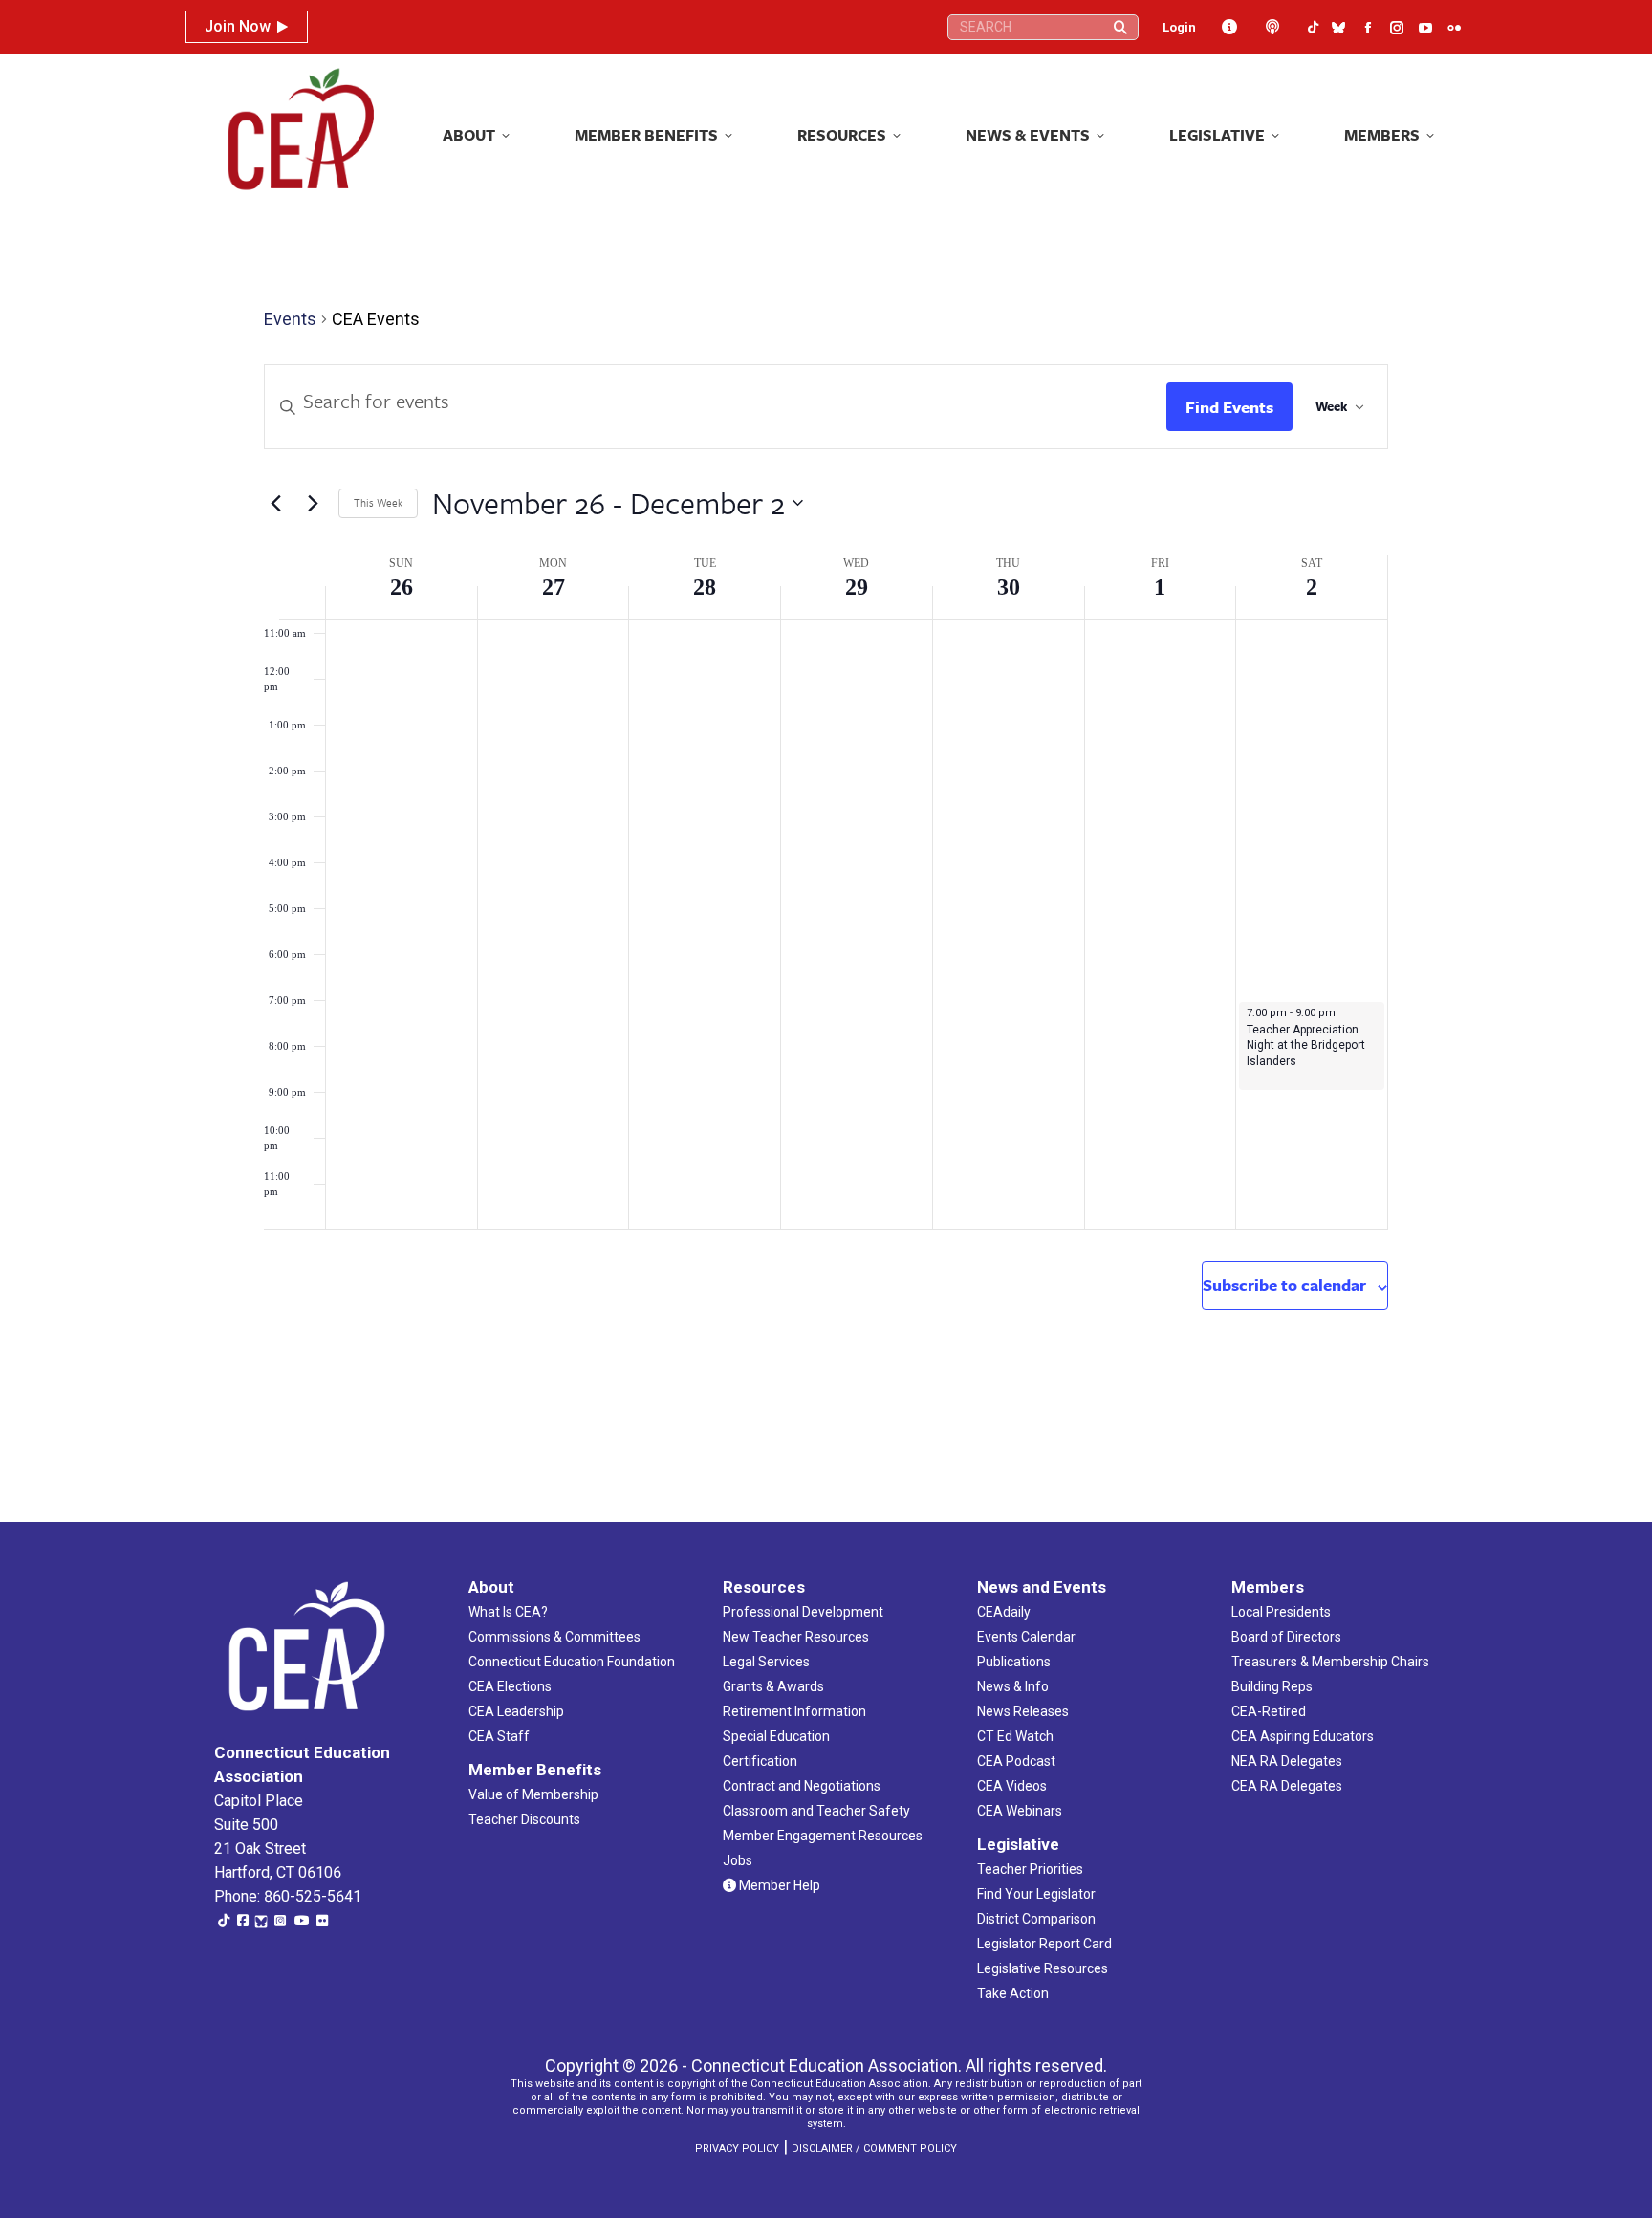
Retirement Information (794, 1711)
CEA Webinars (1020, 1811)
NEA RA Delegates (1287, 1761)
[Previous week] (275, 503)
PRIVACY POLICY (737, 2149)
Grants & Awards (773, 1686)
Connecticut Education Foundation (572, 1662)
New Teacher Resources (796, 1637)
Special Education (776, 1736)
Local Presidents (1281, 1612)
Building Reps (1272, 1686)
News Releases (1023, 1711)
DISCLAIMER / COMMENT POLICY (874, 2149)
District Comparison (1036, 1919)
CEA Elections (510, 1686)
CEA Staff (499, 1736)
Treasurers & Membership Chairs (1330, 1662)
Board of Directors (1286, 1637)
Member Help (778, 1885)
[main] (826, 853)
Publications (1014, 1662)
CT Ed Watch (1015, 1736)
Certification (760, 1761)
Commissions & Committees (554, 1637)
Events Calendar (1026, 1637)
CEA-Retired (1269, 1711)
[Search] (1120, 27)
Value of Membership (533, 1794)
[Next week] (313, 503)
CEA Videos (1012, 1786)
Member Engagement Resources (823, 1836)
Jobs (738, 1860)
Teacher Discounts (524, 1819)
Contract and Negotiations (802, 1786)
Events (290, 319)
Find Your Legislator (1036, 1894)
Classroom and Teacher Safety (816, 1811)
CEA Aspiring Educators (1303, 1736)
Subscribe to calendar (1284, 1284)
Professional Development (803, 1612)
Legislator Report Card (1044, 1944)
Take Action (1013, 1993)
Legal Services (766, 1662)
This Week (378, 502)
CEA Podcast (1016, 1761)
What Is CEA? (508, 1612)
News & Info (1013, 1686)
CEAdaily (1004, 1612)
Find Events (1229, 407)
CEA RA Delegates (1287, 1786)
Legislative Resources (1043, 1968)
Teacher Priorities (1030, 1869)
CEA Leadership (516, 1711)
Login (1179, 27)
